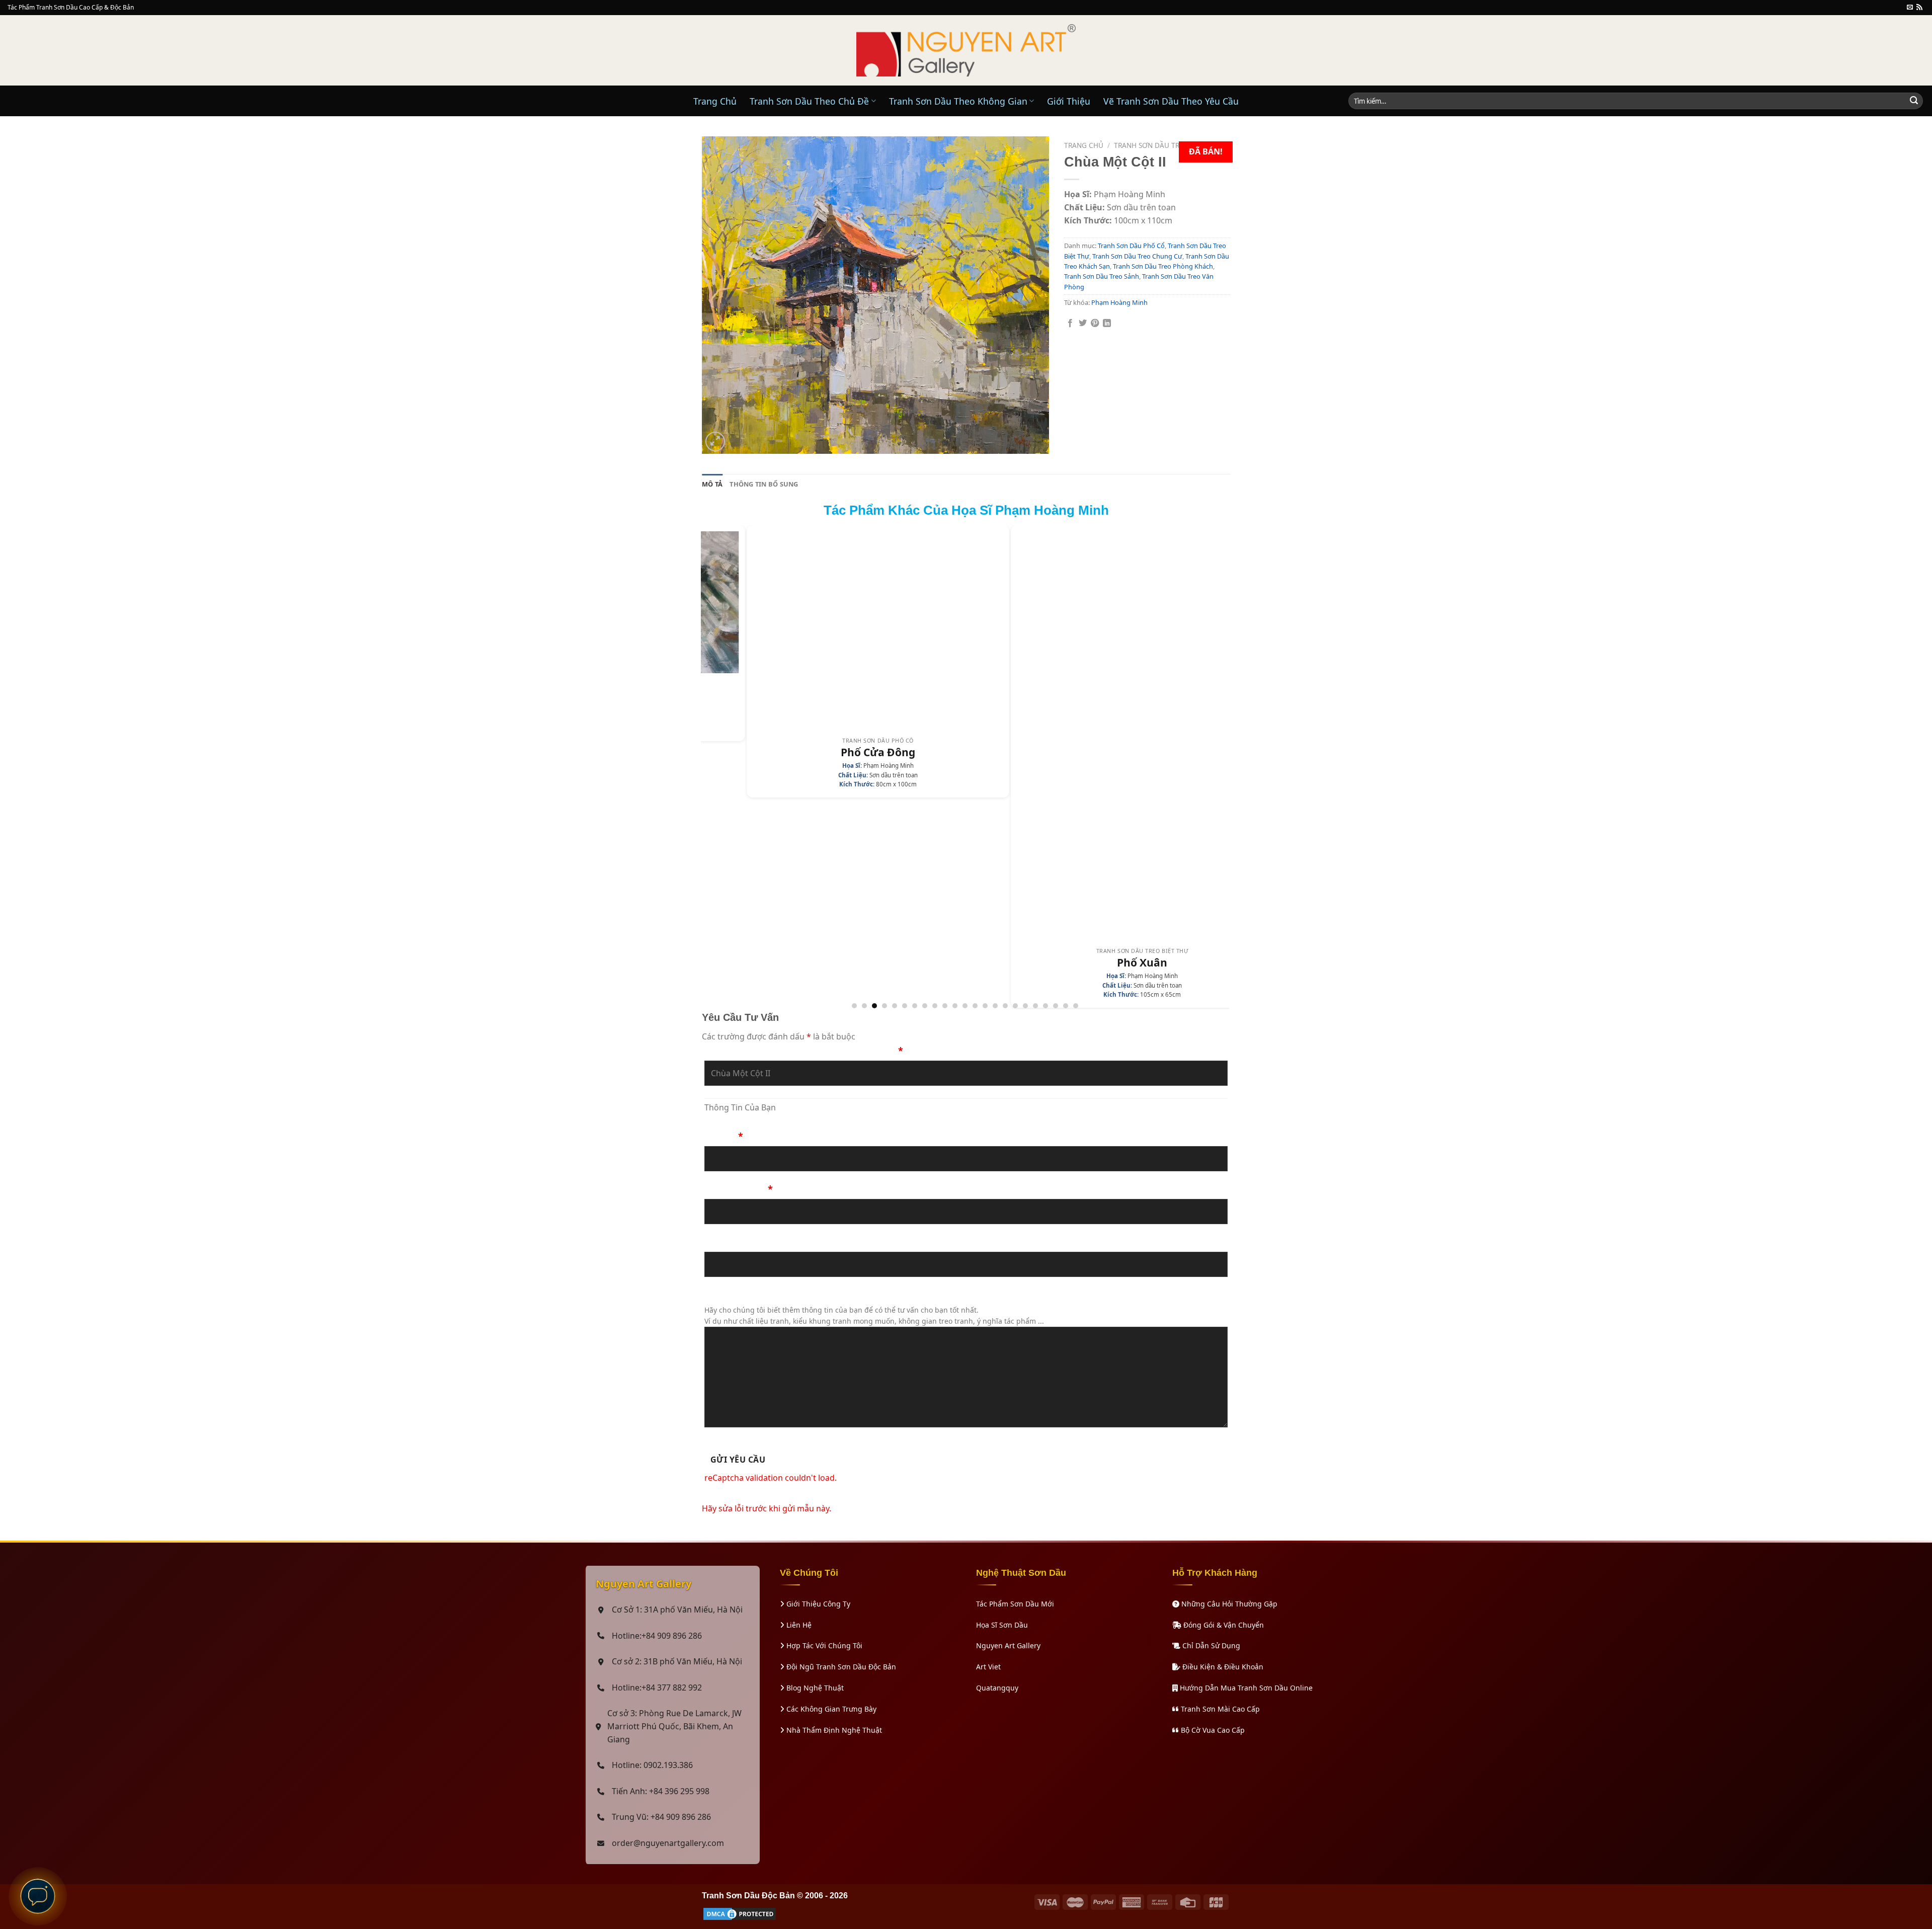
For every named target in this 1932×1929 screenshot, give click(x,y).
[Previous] (706, 766)
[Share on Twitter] (1083, 324)
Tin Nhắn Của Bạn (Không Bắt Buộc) (785, 1295)
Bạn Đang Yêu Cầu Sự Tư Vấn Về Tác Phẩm (804, 1051)
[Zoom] (715, 441)
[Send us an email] (1910, 8)
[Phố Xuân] (899, 735)
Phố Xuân (899, 963)
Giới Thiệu (1069, 101)
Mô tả (712, 484)
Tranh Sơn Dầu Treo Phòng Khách (1163, 266)
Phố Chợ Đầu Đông (1163, 962)
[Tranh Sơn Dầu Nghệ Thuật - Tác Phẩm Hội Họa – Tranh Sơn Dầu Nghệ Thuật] (966, 50)
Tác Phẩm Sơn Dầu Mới (1015, 1604)
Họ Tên (724, 1136)
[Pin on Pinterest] (1095, 324)
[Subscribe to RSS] (1919, 8)
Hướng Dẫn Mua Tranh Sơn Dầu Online (1245, 1688)
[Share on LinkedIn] (1107, 324)
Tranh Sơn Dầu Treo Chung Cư (1171, 145)
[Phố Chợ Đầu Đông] (1163, 735)
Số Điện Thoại (739, 1189)
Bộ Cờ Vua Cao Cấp (1212, 1730)
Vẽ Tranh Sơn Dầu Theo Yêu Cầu (1171, 101)
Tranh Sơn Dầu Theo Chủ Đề (809, 101)
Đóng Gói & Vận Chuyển (1223, 1625)
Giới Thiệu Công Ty (817, 1604)
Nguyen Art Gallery (1008, 1645)
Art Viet (988, 1667)
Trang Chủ (715, 101)
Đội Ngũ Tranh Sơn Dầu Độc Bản (840, 1667)
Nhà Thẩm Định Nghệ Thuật (833, 1730)
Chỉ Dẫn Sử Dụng (1210, 1645)
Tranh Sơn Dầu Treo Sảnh (1102, 276)
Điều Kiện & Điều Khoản (1222, 1667)
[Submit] (1914, 101)
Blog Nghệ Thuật (814, 1688)
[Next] (1224, 766)
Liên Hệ (798, 1625)
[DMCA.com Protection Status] (740, 1913)
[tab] (712, 484)
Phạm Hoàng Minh (1119, 302)
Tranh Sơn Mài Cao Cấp (1219, 1709)
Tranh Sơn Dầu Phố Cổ (1131, 246)
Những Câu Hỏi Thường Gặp (1228, 1604)
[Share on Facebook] (1070, 324)
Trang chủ (1084, 145)
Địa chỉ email (733, 1242)
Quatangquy (997, 1688)
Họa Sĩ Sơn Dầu (1002, 1625)
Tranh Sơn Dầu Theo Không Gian (958, 101)
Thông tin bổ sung (764, 484)
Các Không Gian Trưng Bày (830, 1709)
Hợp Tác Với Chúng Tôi (823, 1645)
